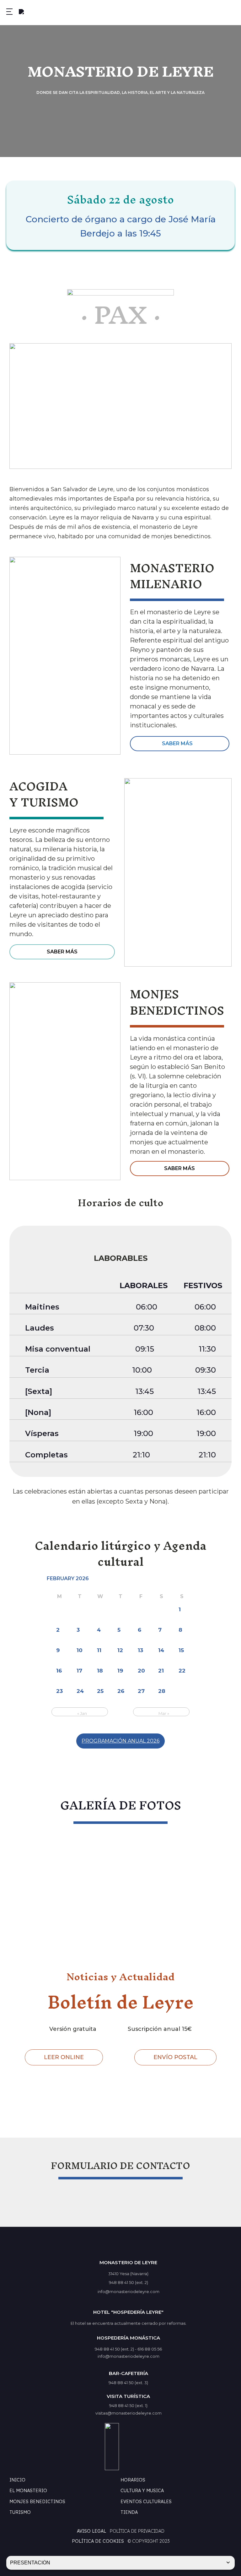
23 (59, 1691)
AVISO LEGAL (91, 2531)
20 (141, 1671)
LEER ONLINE (64, 2057)
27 (141, 1691)
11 (99, 1650)
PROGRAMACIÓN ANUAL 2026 (120, 1741)
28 (162, 1691)
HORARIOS (133, 2480)
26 (121, 1691)
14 (161, 1650)
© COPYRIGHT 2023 (149, 2541)
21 (161, 1671)
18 (100, 1671)
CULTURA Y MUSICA (142, 2491)
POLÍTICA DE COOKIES (98, 2541)
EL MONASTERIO (28, 2491)
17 (79, 1671)
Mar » (164, 1713)
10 (80, 1650)
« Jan (82, 1713)
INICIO (17, 2480)
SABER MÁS (177, 743)
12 (120, 1650)
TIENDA (129, 2512)
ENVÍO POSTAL (175, 2057)
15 (181, 1650)
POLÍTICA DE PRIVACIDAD (137, 2531)
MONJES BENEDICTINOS (37, 2502)
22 (182, 1671)
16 (59, 1671)
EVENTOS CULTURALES (146, 2502)
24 (80, 1691)
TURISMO (20, 2512)
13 (140, 1650)
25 (100, 1691)
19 (120, 1671)
